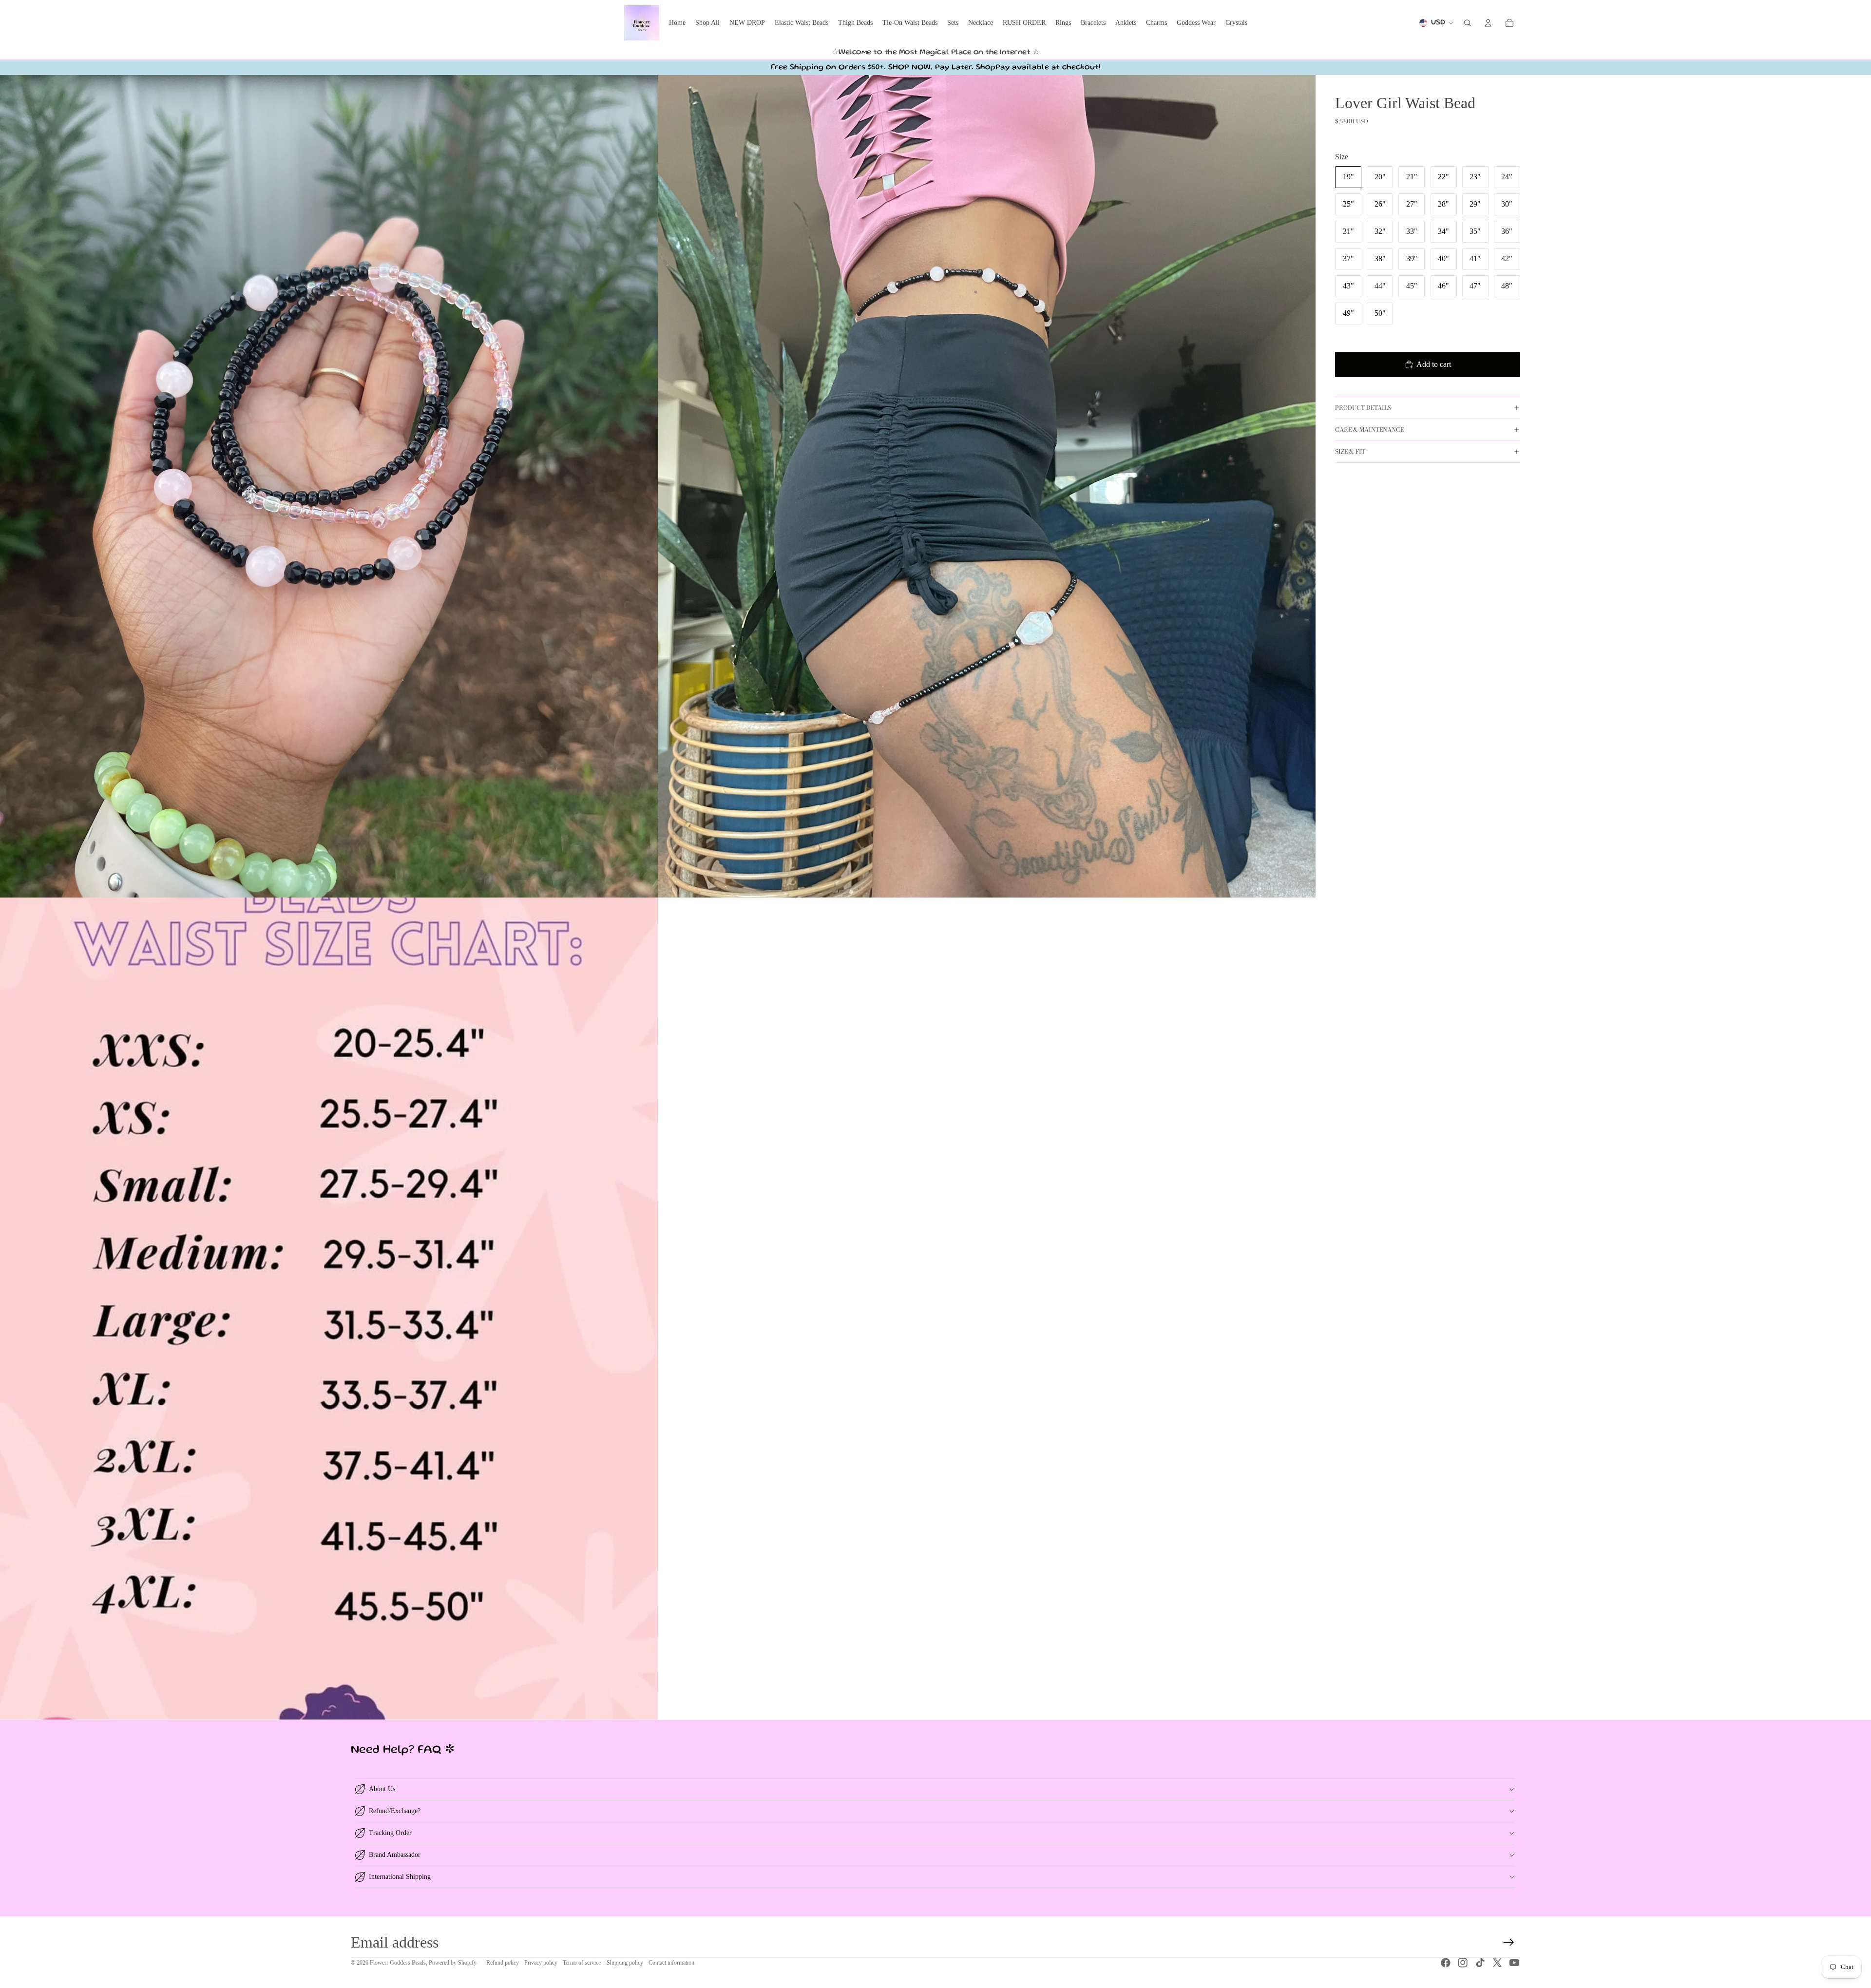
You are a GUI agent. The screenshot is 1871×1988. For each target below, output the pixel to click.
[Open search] (1468, 23)
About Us (382, 1789)
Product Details (1363, 408)
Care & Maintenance (1369, 430)
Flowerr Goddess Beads (398, 1963)
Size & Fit (1350, 451)
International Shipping (400, 1877)
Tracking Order (390, 1833)
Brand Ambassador (395, 1855)
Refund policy (503, 1963)
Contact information (671, 1963)
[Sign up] (1509, 1942)
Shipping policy (625, 1963)
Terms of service (582, 1963)
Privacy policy (541, 1963)
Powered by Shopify (453, 1963)
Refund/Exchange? (395, 1811)
